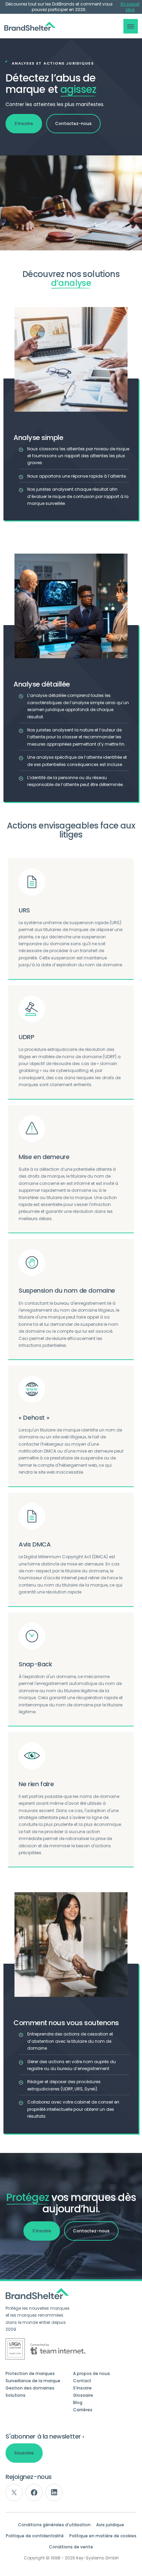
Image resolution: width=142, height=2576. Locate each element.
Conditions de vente (71, 2547)
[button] (131, 26)
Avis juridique (110, 2525)
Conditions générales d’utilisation (54, 2525)
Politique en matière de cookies (103, 2536)
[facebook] (34, 2492)
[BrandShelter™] (30, 26)
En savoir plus (130, 7)
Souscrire (24, 2453)
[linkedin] (54, 2492)
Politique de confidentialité (35, 2536)
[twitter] (14, 2492)
